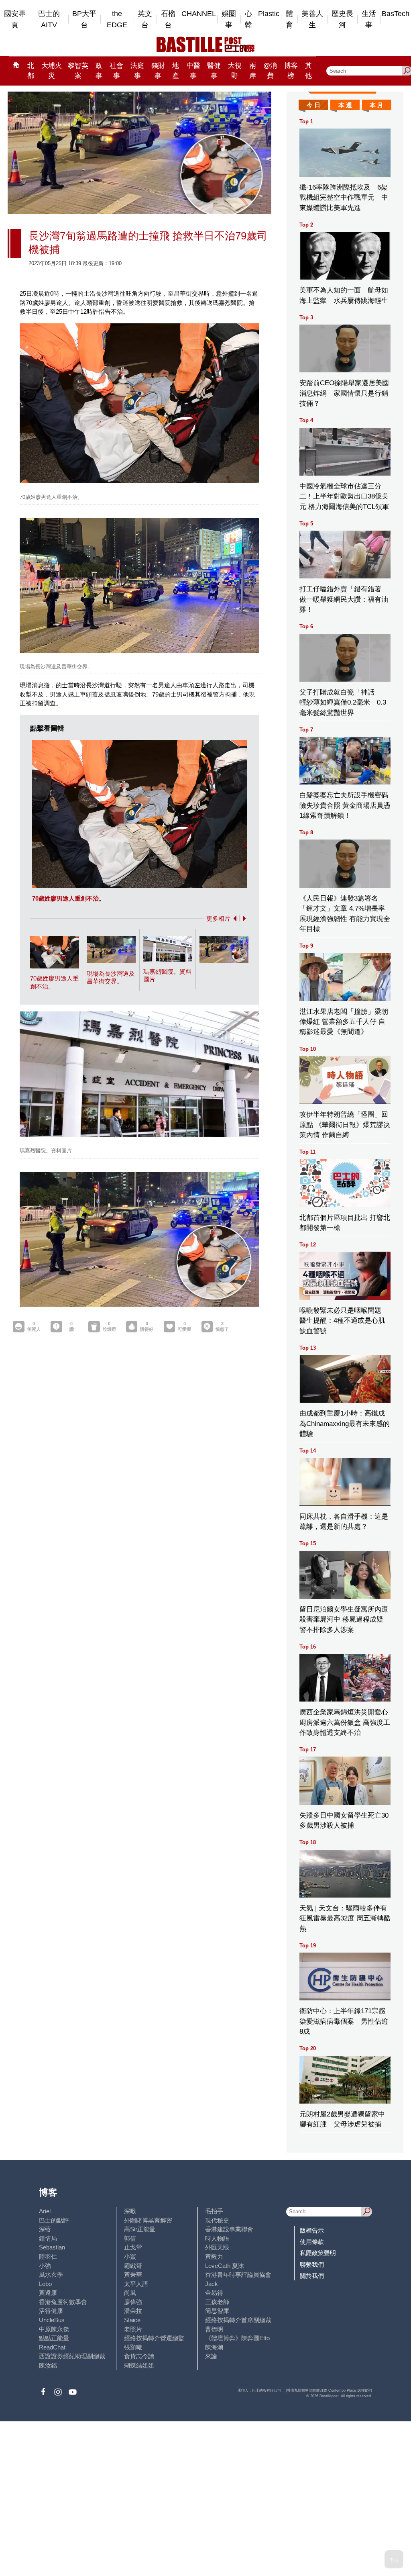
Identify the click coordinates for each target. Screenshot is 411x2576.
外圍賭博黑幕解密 (148, 2220)
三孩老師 (217, 2302)
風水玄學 (51, 2275)
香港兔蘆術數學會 (63, 2302)
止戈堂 (133, 2247)
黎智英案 (78, 71)
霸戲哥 (133, 2266)
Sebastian (52, 2247)
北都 (31, 71)
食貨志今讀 (139, 2356)
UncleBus (52, 2320)
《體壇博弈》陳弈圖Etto (237, 2338)
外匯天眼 (217, 2247)
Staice (132, 2320)
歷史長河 (342, 19)
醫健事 (214, 71)
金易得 (214, 2293)
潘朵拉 (133, 2311)
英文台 (145, 19)
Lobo (45, 2284)
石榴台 (168, 19)
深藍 (45, 2229)
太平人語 (136, 2284)
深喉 (130, 2211)
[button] (233, 918)
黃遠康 (48, 2293)
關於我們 (312, 2276)
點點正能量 (54, 2338)
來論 (211, 2356)
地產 (176, 71)
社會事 (116, 71)
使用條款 (312, 2242)
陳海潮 (214, 2347)
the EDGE (117, 19)
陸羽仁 (48, 2256)
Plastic (269, 14)
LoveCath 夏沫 (225, 2266)
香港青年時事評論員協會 (238, 2275)
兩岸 (253, 71)
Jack (212, 2284)
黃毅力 (214, 2256)
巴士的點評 (54, 2220)
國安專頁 (15, 19)
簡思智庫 (217, 2311)
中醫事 (193, 71)
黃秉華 (133, 2275)
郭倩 (130, 2238)
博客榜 (291, 71)
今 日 (313, 105)
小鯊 (130, 2256)
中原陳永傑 (54, 2329)
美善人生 (312, 19)
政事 (99, 71)
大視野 (235, 71)
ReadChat (52, 2347)
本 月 (376, 105)
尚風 (130, 2293)
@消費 (270, 71)
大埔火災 (52, 71)
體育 (289, 19)
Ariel (45, 2211)
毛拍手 (214, 2211)
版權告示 (312, 2230)
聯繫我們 (312, 2264)
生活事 (369, 19)
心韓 (248, 19)
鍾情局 (48, 2238)
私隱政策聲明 (318, 2253)
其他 (308, 71)
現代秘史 (217, 2220)
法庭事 (137, 71)
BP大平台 (84, 19)
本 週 (345, 105)
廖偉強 (133, 2302)
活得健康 (51, 2311)
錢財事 (158, 71)
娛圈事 (229, 19)
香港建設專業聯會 (229, 2229)
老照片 (133, 2329)
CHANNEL (199, 14)
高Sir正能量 (140, 2229)
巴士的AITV (49, 19)
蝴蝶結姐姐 (139, 2365)
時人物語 (217, 2238)
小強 (45, 2266)
